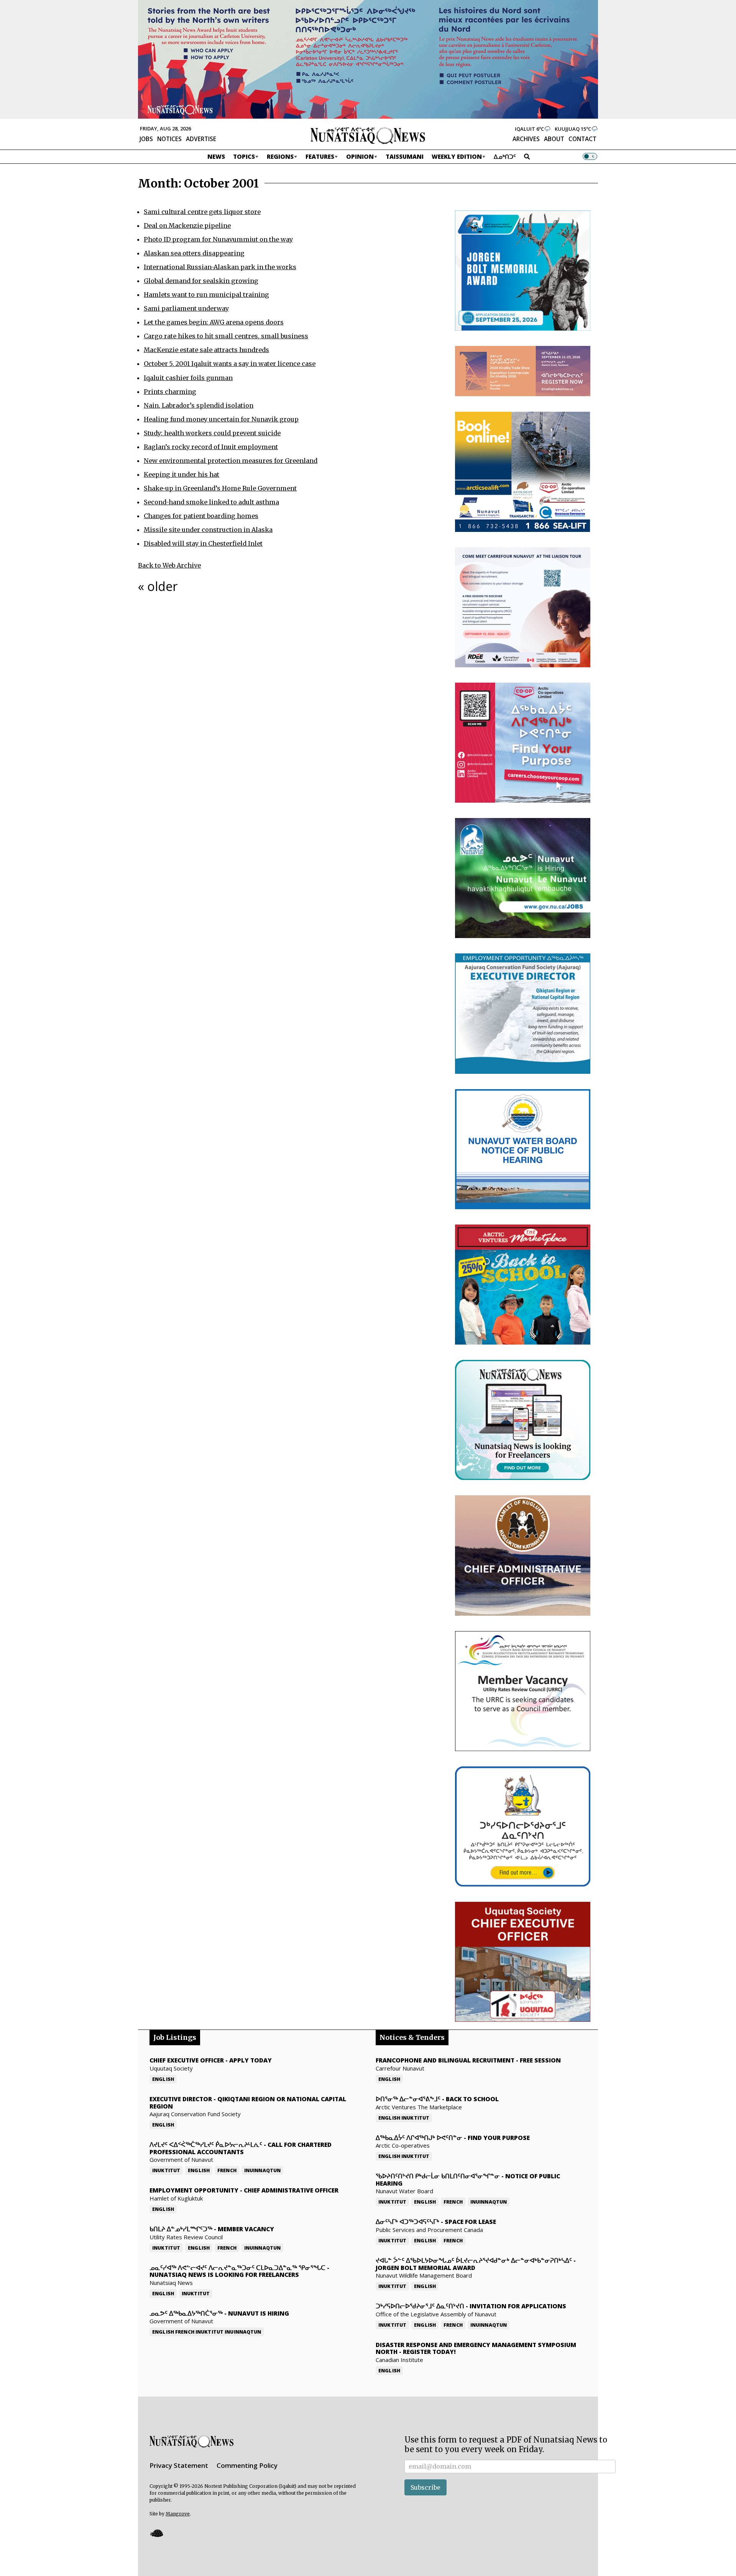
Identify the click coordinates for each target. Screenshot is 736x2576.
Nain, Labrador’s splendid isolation (199, 405)
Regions (280, 156)
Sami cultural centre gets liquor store (202, 212)
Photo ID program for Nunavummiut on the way (218, 239)
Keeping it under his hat (182, 474)
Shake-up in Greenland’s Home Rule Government (220, 488)
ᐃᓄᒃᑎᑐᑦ (505, 156)
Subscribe (426, 2487)
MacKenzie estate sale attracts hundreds (206, 350)
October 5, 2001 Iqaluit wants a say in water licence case (230, 364)
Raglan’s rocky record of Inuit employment (211, 447)
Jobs (146, 139)
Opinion (360, 156)
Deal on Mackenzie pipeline (187, 226)
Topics (244, 156)
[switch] (590, 156)
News (216, 156)
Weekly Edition (457, 156)
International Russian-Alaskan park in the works (220, 267)
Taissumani (405, 156)
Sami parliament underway (186, 308)
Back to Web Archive (169, 565)
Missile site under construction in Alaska (208, 530)
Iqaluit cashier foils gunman (188, 378)
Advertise (201, 139)
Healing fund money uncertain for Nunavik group (221, 419)
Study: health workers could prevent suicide (212, 433)
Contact (582, 139)
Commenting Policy (247, 2465)
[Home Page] (368, 135)
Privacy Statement (179, 2465)
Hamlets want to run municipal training (206, 295)
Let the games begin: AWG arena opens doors (214, 322)
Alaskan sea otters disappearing (194, 253)
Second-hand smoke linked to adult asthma (211, 502)
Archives (526, 139)
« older (158, 586)
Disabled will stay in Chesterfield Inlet (203, 543)
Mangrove (178, 2514)
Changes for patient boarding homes (201, 516)
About (554, 139)
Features (320, 156)
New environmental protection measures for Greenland (231, 461)
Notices (169, 139)
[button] (156, 2533)
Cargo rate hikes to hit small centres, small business (226, 336)
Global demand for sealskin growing (201, 281)
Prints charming (170, 392)
